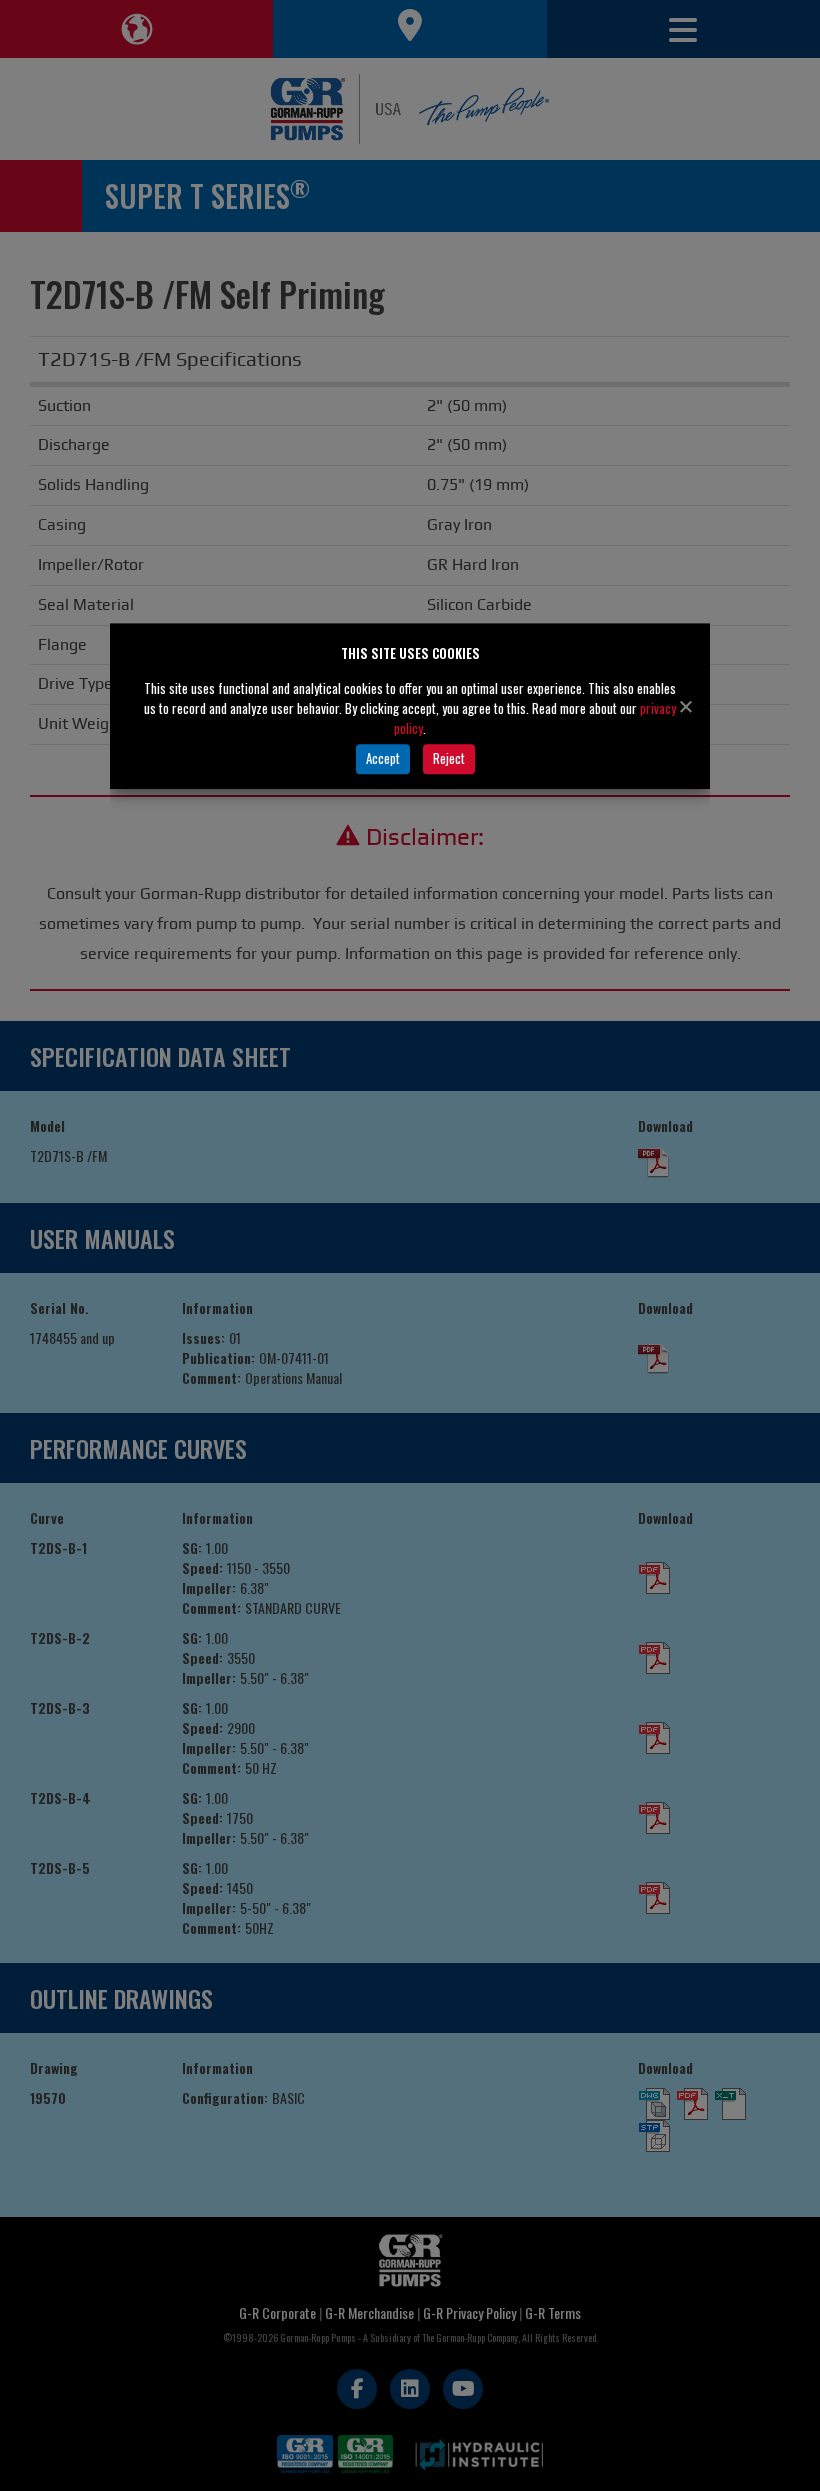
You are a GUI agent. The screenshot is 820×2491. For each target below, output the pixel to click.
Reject (449, 758)
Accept (383, 758)
